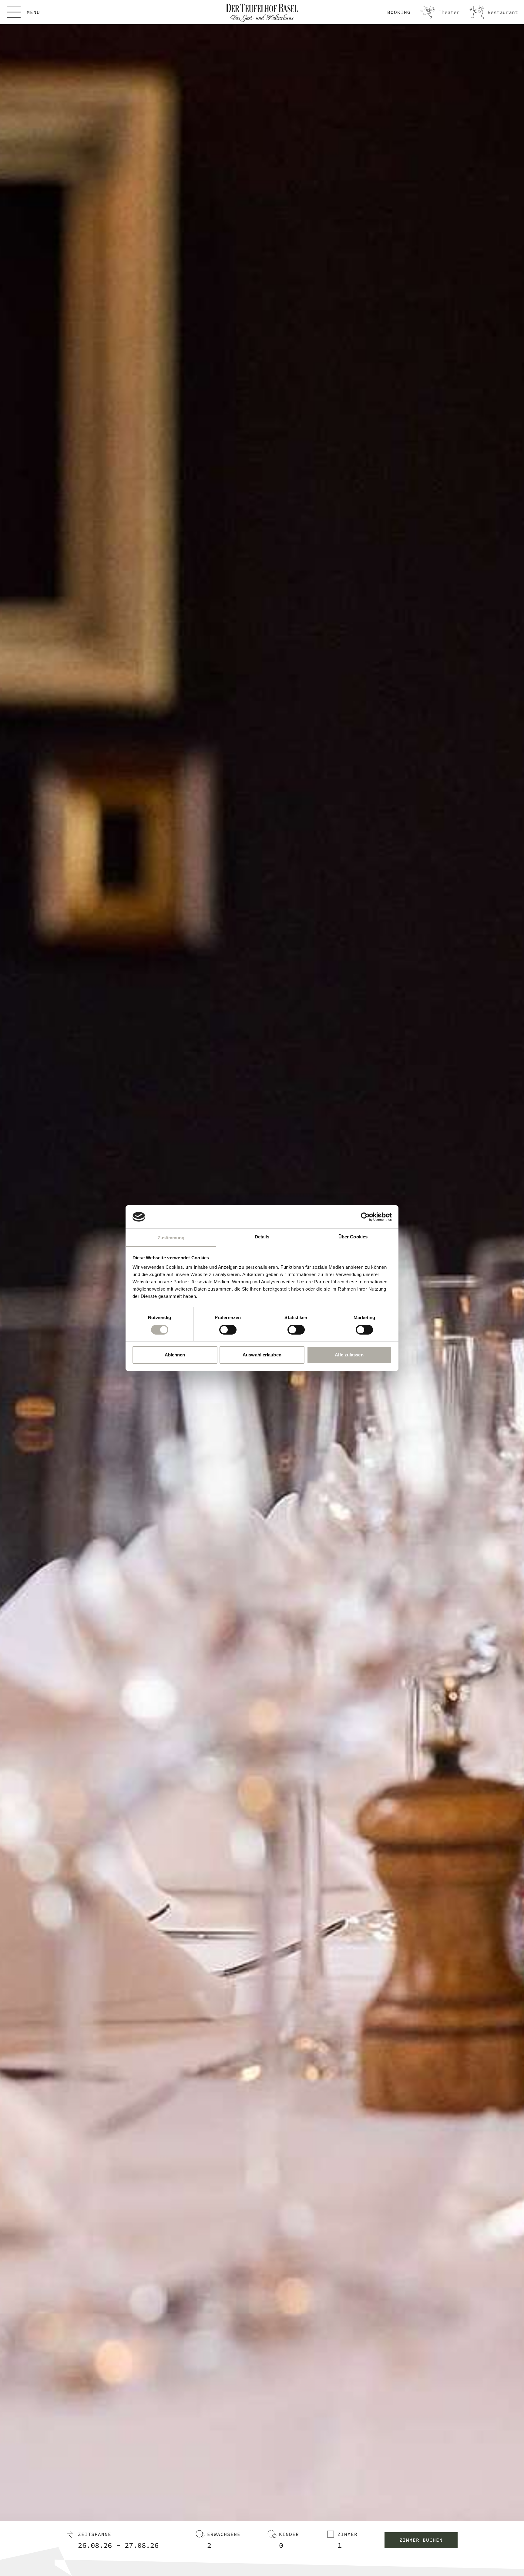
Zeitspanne (95, 2534)
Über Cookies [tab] (353, 1237)
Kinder (289, 2534)
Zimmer (348, 2534)
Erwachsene (224, 2534)
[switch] (228, 1330)
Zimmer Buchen (421, 2540)
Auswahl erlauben (262, 1355)
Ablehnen (175, 1355)
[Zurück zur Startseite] (262, 13)
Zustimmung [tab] (171, 1238)
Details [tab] (262, 1237)
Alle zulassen (349, 1355)
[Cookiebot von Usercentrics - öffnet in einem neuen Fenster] (365, 1217)
